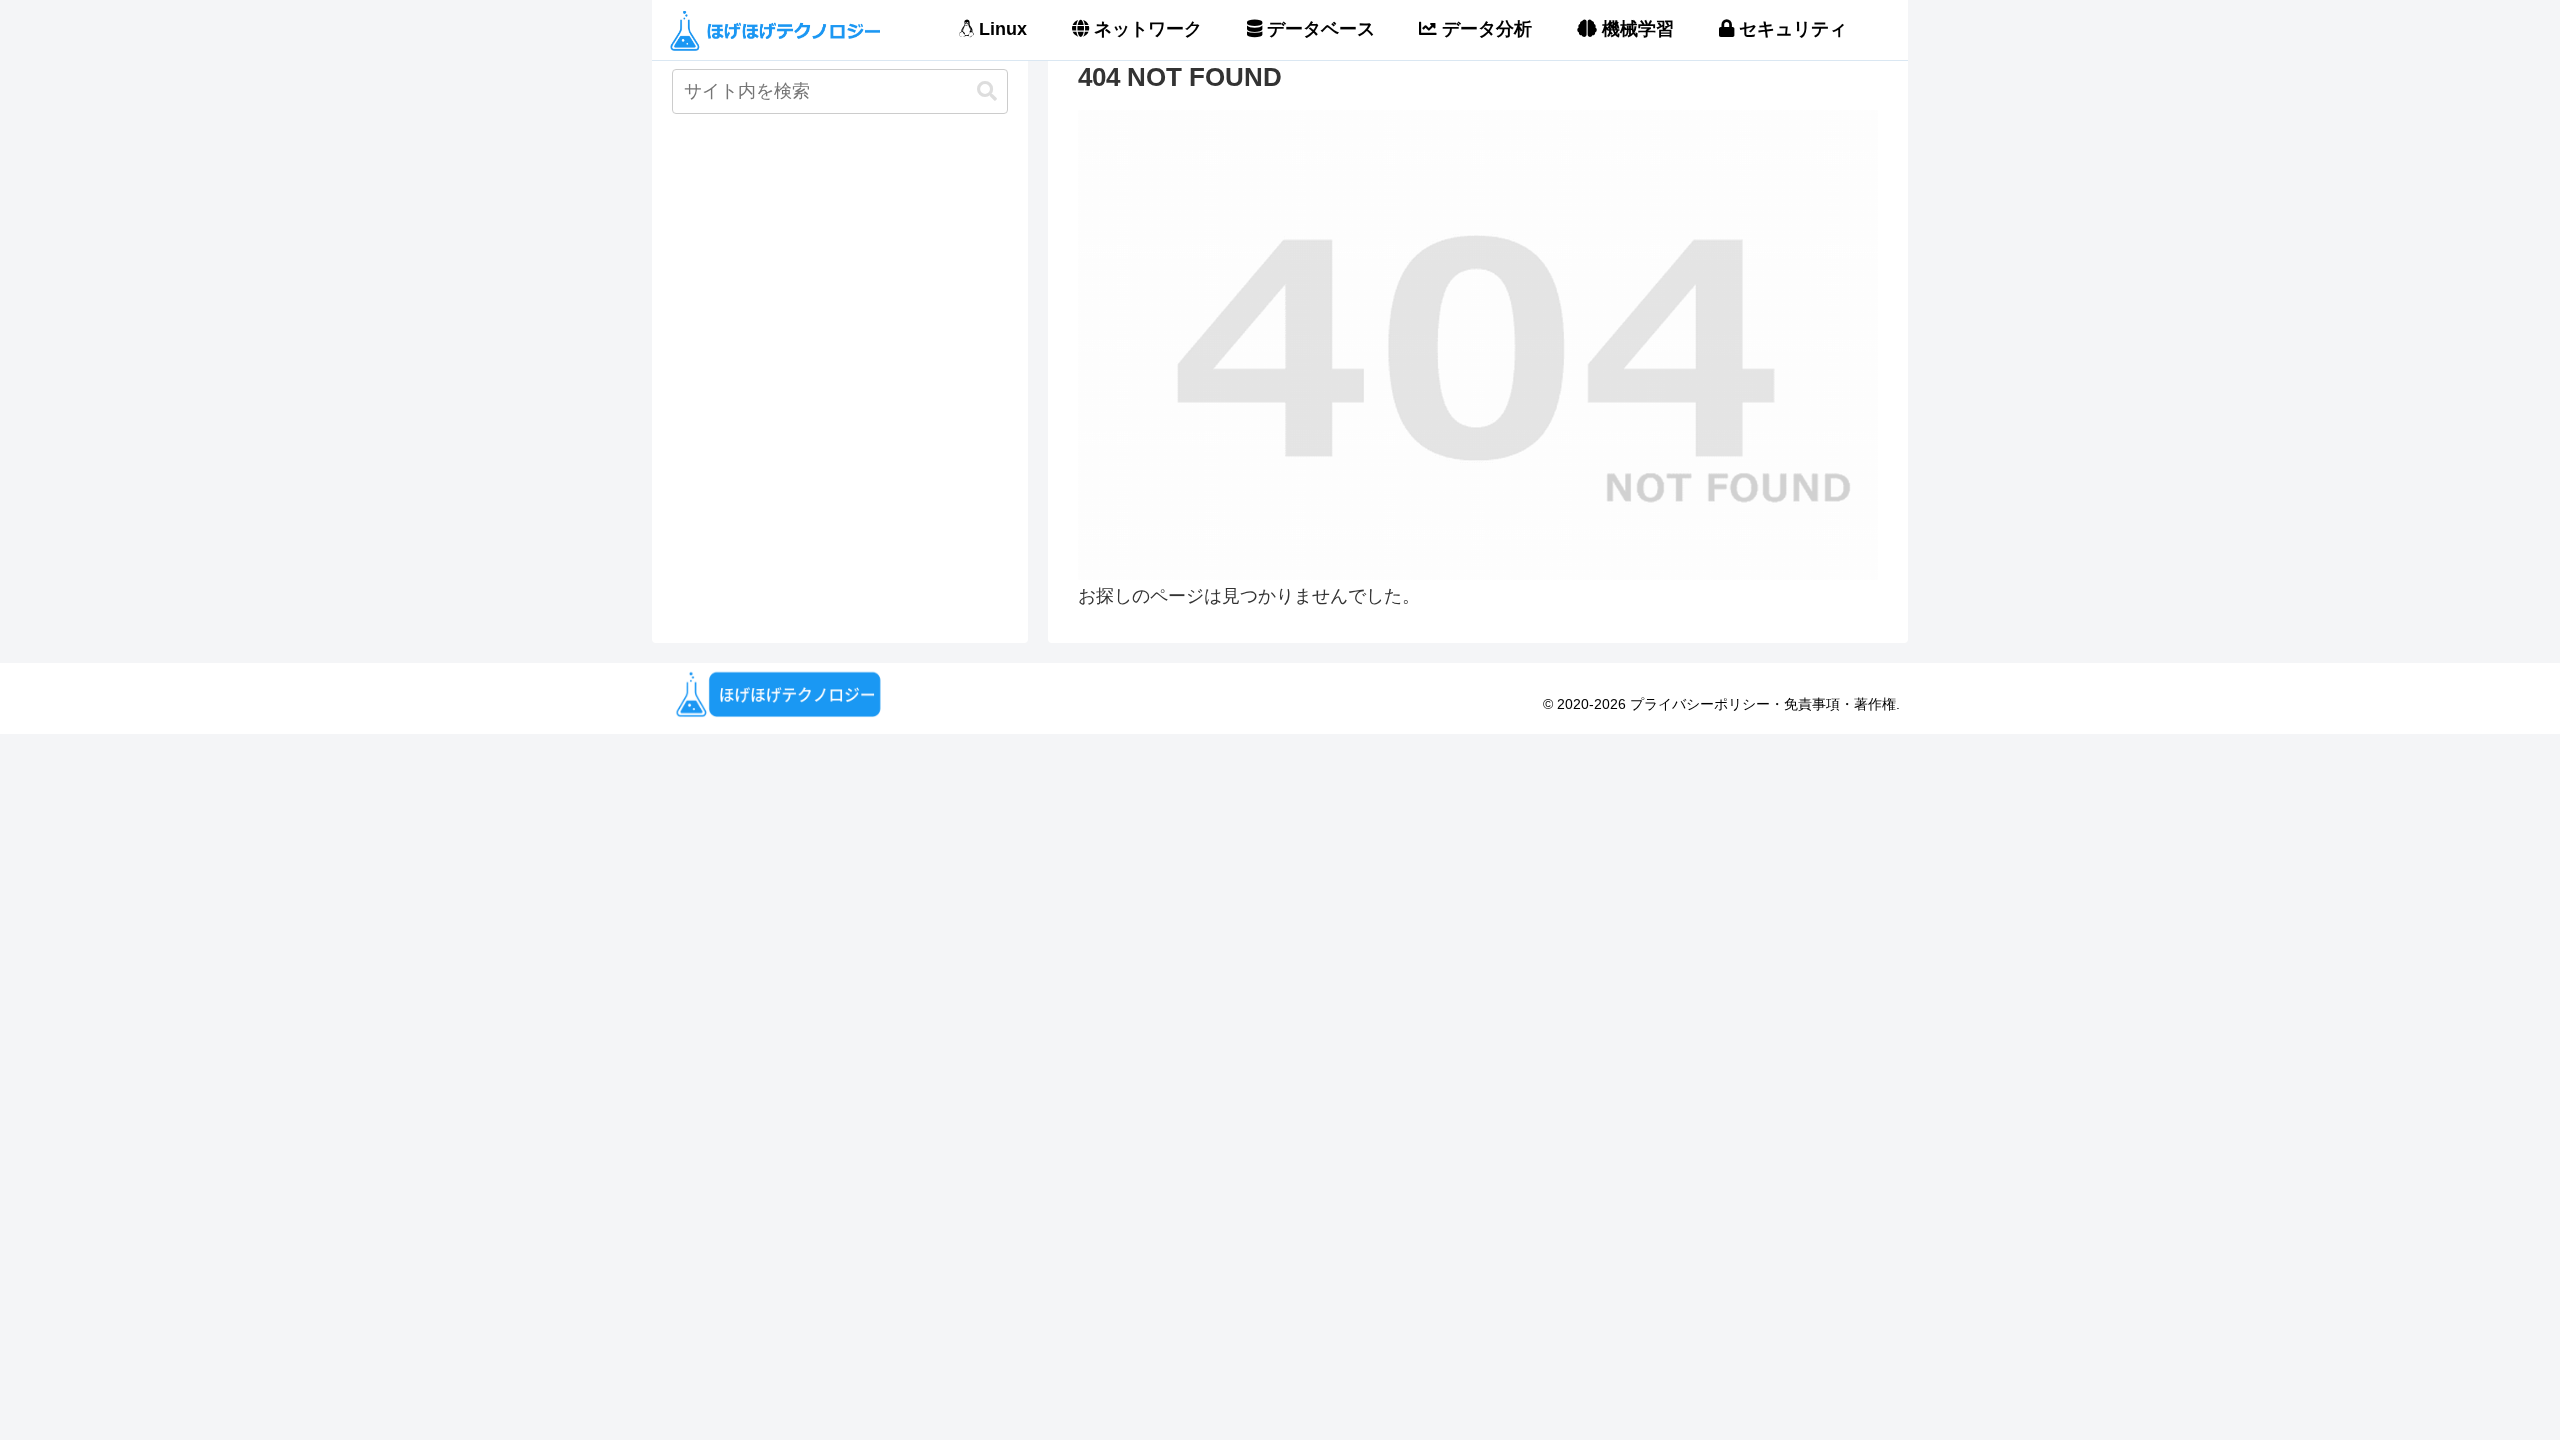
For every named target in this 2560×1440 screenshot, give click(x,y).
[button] (987, 91)
